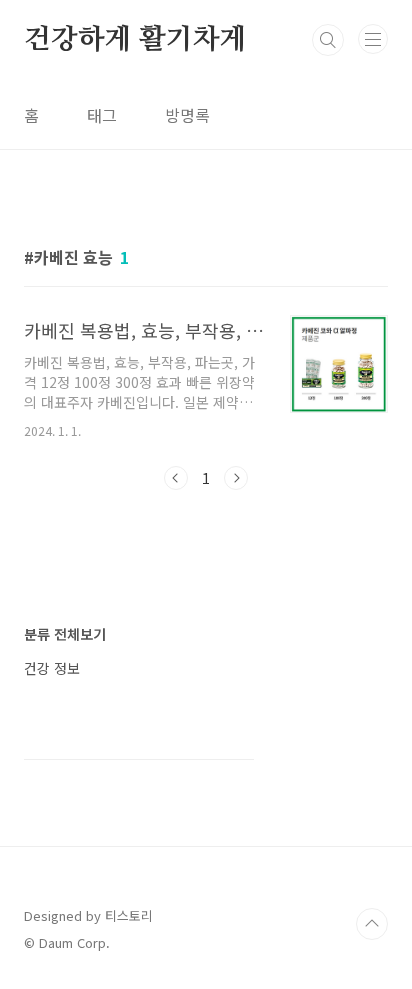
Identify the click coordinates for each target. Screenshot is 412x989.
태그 (102, 115)
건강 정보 (52, 668)
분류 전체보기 (65, 634)
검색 (328, 40)
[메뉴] (373, 39)
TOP (372, 924)
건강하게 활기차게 (135, 40)
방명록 (187, 115)
